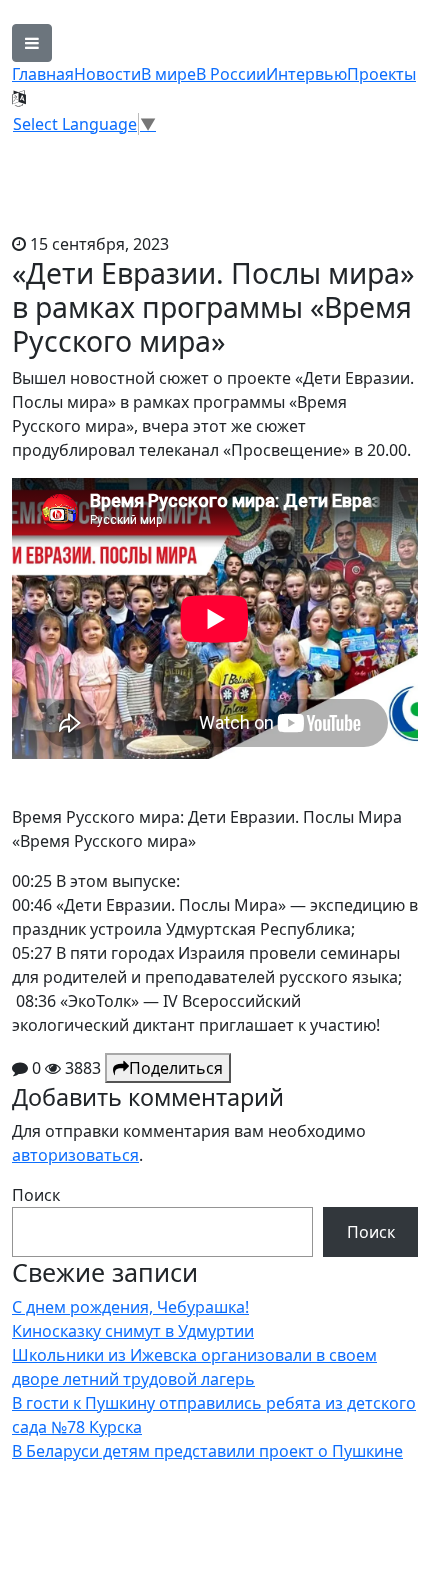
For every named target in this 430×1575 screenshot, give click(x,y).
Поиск (36, 1195)
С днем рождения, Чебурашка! (130, 1307)
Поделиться (176, 1068)
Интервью (306, 74)
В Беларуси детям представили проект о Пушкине (207, 1451)
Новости (107, 74)
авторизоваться (75, 1155)
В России (231, 74)
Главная (43, 74)
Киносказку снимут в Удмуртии (133, 1331)
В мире (168, 74)
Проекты (381, 74)
